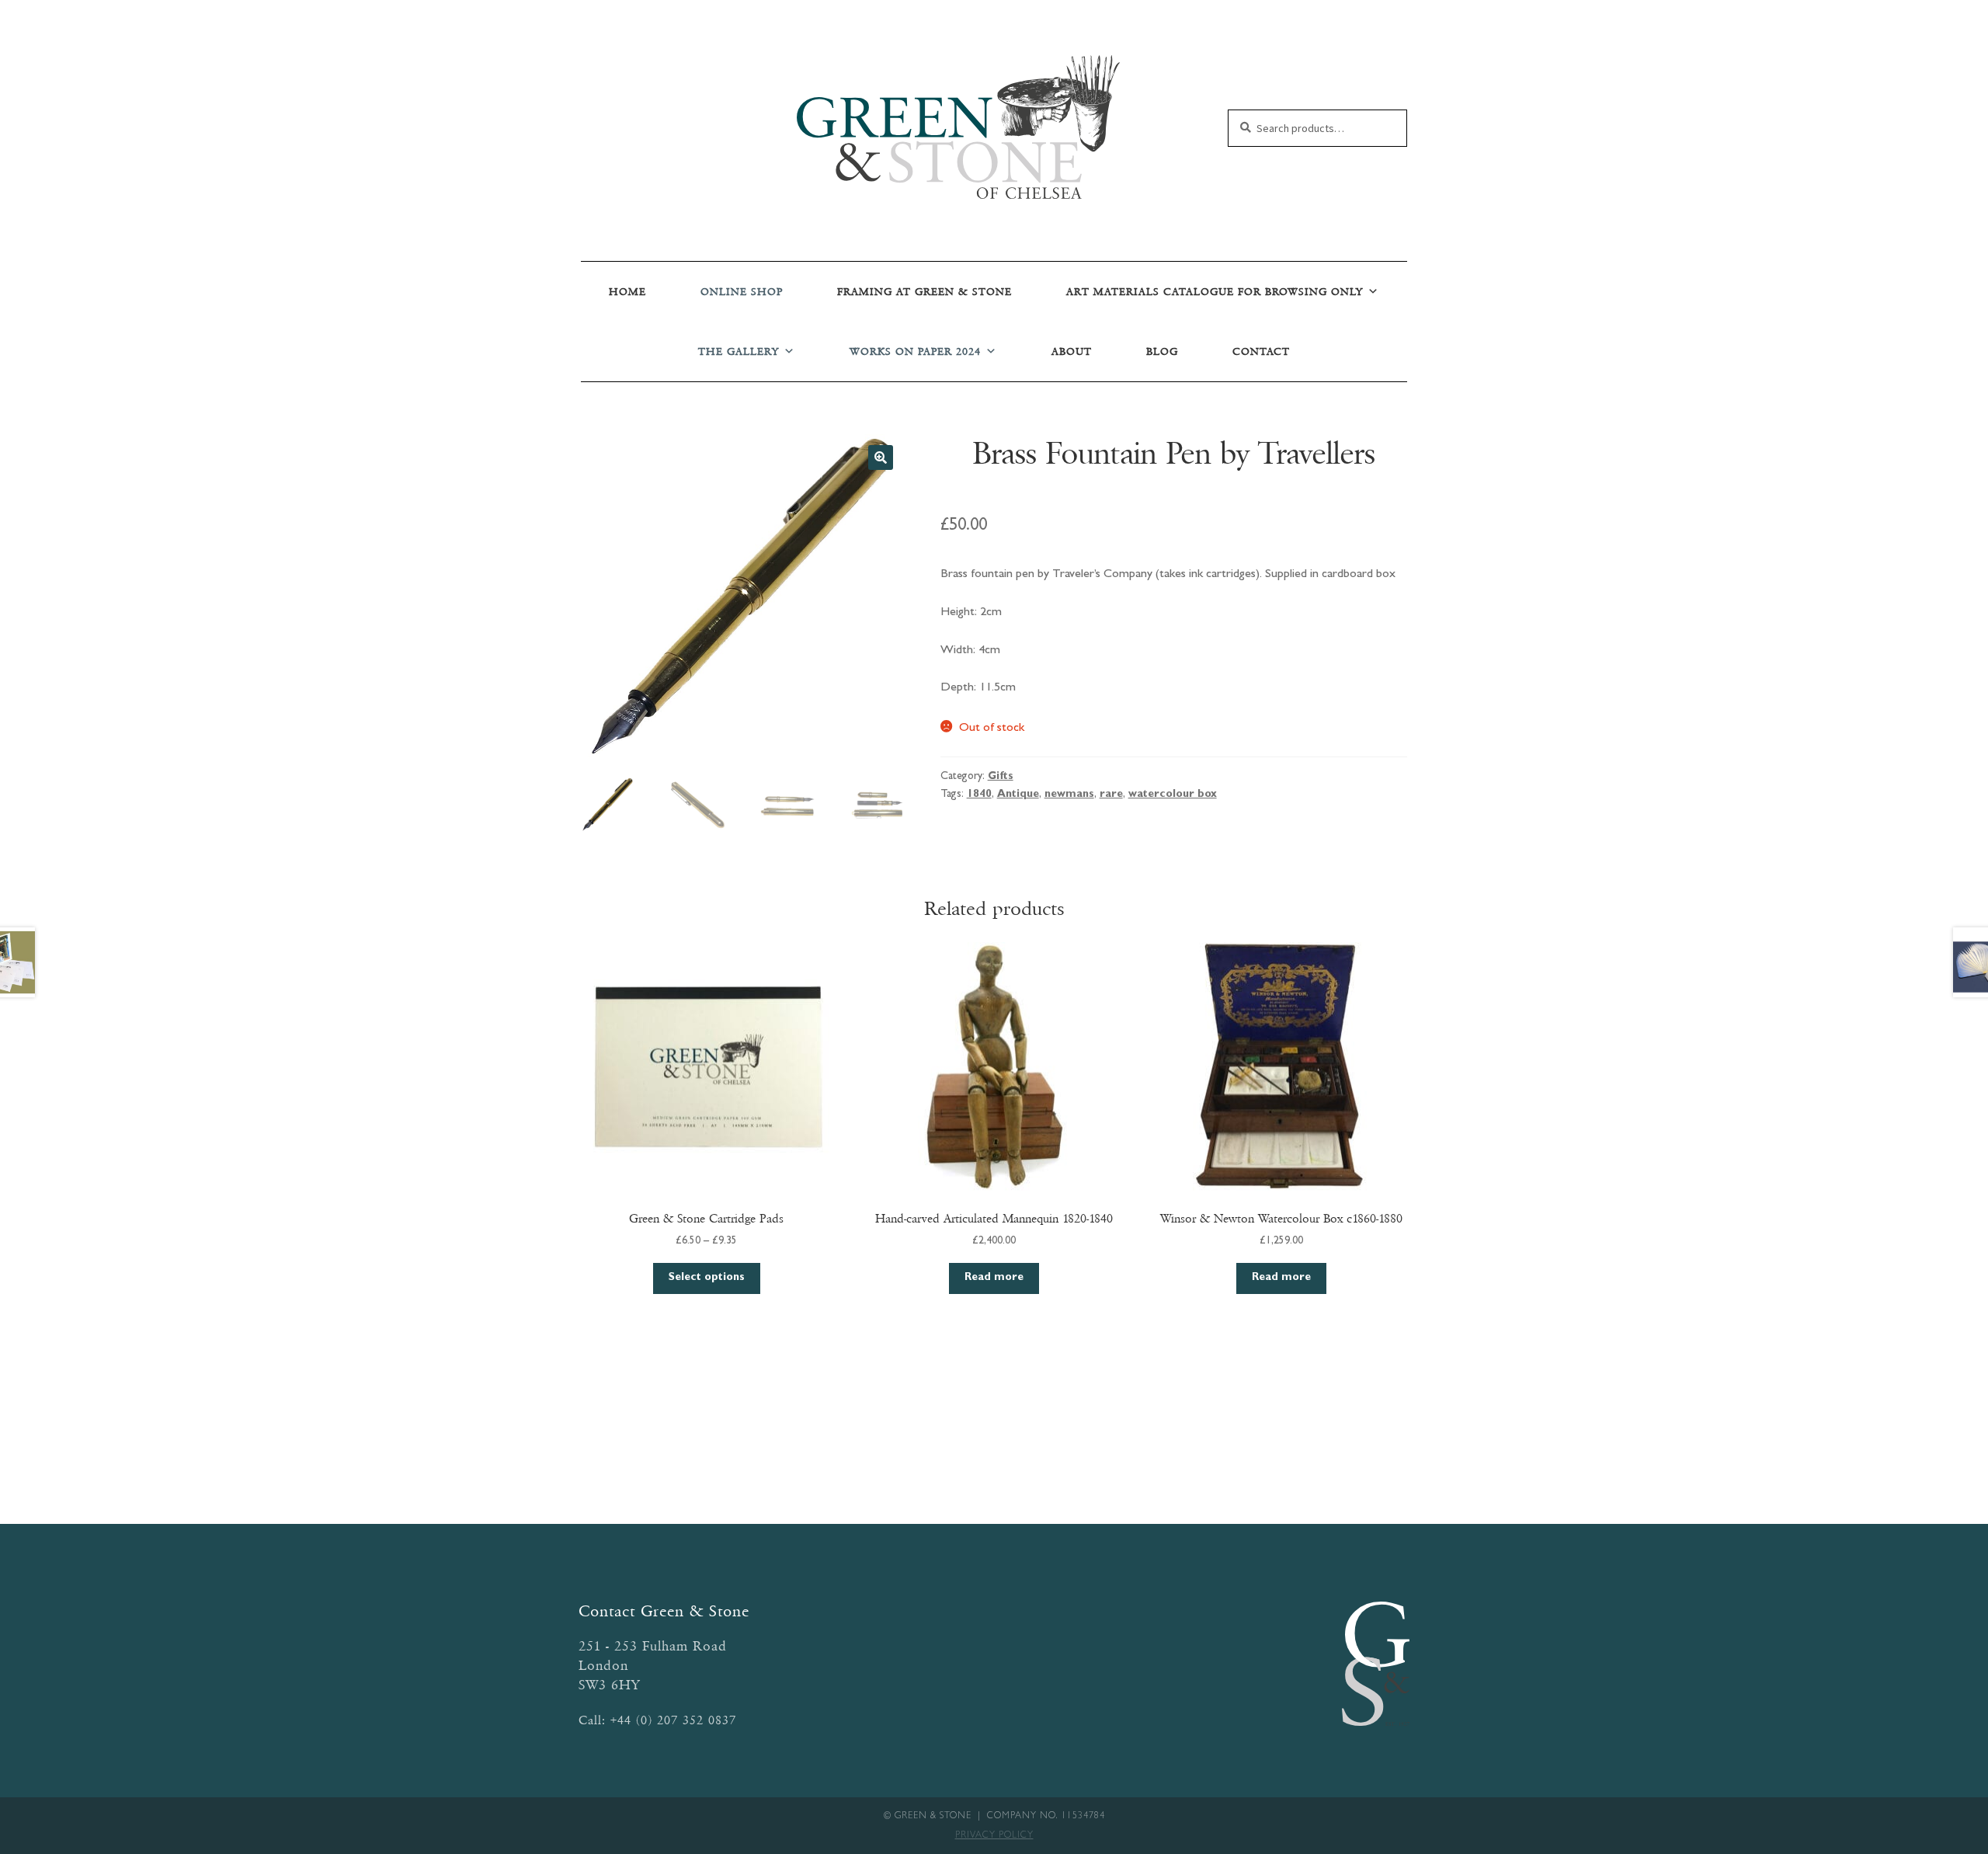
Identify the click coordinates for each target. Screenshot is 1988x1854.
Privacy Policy (994, 1836)
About (1072, 351)
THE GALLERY (739, 351)
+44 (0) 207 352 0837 (673, 1720)
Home (627, 292)
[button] (881, 457)
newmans (1069, 795)
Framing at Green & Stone (924, 292)
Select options (707, 1278)
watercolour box (1173, 795)
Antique (1018, 795)
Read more (994, 1278)
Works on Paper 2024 (915, 351)
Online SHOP (742, 292)
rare (1111, 795)
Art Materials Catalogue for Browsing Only (1215, 292)
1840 (979, 795)
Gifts (1001, 777)
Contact (1261, 351)
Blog (1162, 351)
